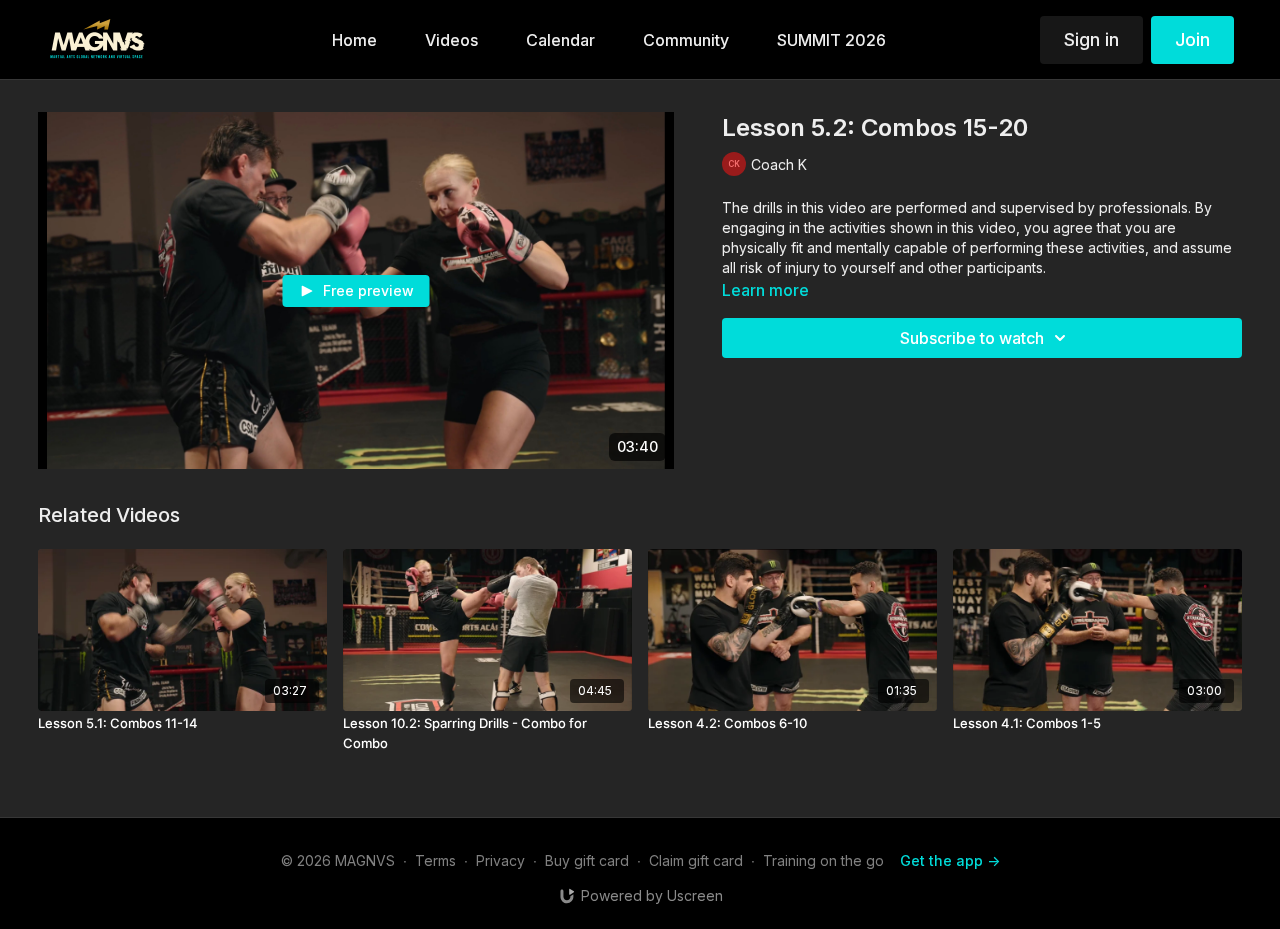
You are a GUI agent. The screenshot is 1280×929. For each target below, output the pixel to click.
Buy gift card (587, 860)
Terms (435, 860)
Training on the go (823, 860)
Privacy (500, 860)
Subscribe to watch (972, 338)
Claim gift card (696, 860)
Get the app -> (950, 860)
